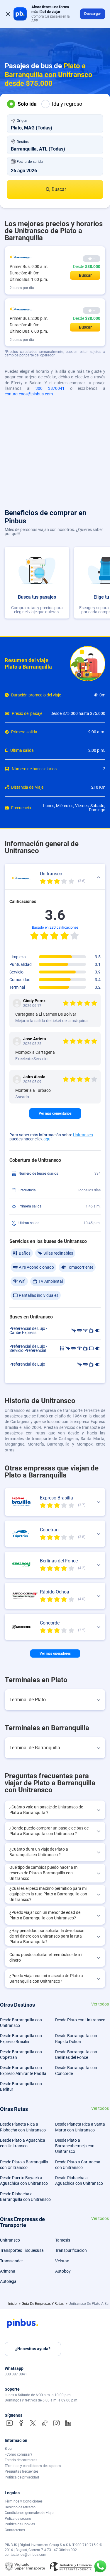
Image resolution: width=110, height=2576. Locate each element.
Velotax (62, 2261)
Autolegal (9, 2281)
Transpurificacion (71, 2250)
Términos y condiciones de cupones (33, 2466)
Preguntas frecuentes (22, 2471)
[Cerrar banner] (8, 14)
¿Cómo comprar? (18, 2454)
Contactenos (15, 2530)
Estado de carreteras (21, 2460)
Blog (8, 2449)
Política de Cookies (20, 2524)
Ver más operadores (55, 1653)
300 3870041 (50, 388)
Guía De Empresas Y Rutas (43, 2304)
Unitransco (83, 1135)
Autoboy (63, 2271)
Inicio (13, 2304)
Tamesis (63, 2240)
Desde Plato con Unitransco (80, 2020)
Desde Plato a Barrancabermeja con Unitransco (75, 2146)
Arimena (8, 2271)
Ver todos (100, 2004)
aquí (47, 1139)
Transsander (11, 2261)
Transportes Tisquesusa (22, 2250)
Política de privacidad (22, 2477)
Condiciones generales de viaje (29, 2513)
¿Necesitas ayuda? (33, 2349)
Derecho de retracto (20, 2507)
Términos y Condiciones (24, 2501)
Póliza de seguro (18, 2519)
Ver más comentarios (55, 1113)
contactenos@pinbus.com (29, 394)
